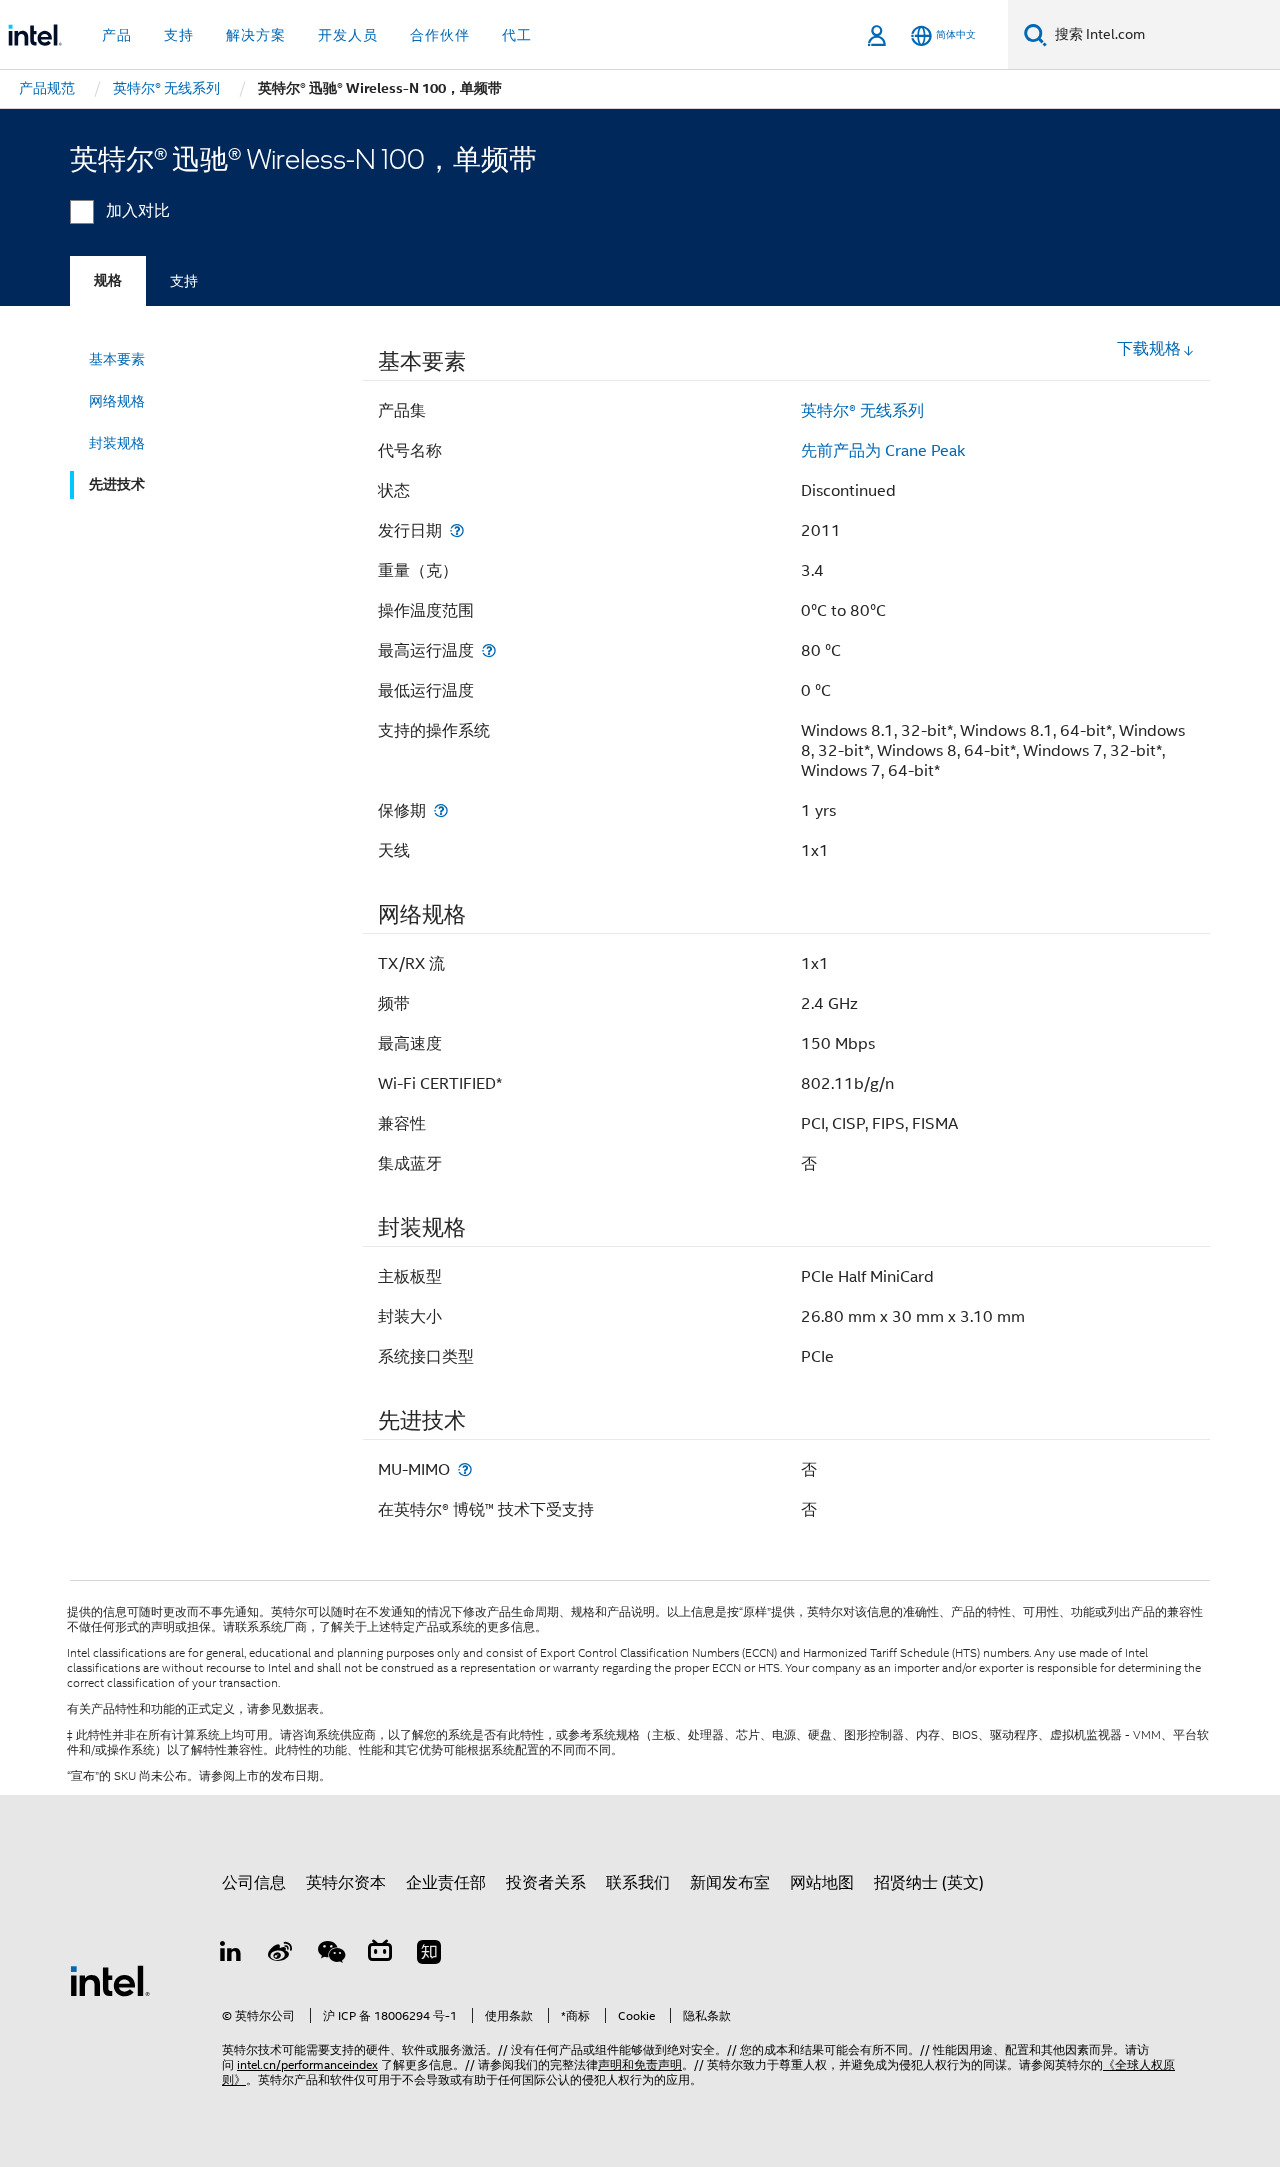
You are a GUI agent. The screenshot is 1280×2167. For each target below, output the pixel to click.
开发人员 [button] (348, 35)
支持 (184, 281)
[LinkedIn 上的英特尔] (231, 1955)
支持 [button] (179, 35)
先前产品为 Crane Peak (883, 451)
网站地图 (822, 1883)
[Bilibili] (380, 1955)
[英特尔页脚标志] (110, 1980)
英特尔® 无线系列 (862, 411)
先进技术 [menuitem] (117, 484)
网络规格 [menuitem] (117, 401)
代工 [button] (517, 35)
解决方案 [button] (256, 35)
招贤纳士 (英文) (929, 1883)
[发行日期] (457, 530)
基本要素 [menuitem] (117, 359)
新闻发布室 (730, 1883)
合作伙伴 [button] (440, 35)
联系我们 (638, 1883)
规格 (108, 280)
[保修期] (441, 810)
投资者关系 (546, 1883)
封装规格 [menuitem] (117, 443)
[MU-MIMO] (465, 1469)
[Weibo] (281, 1955)
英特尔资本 (346, 1883)
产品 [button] (117, 35)
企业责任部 (446, 1883)
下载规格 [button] (1149, 349)
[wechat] (330, 1955)
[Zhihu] (429, 1955)
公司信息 (254, 1883)
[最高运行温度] (489, 650)
